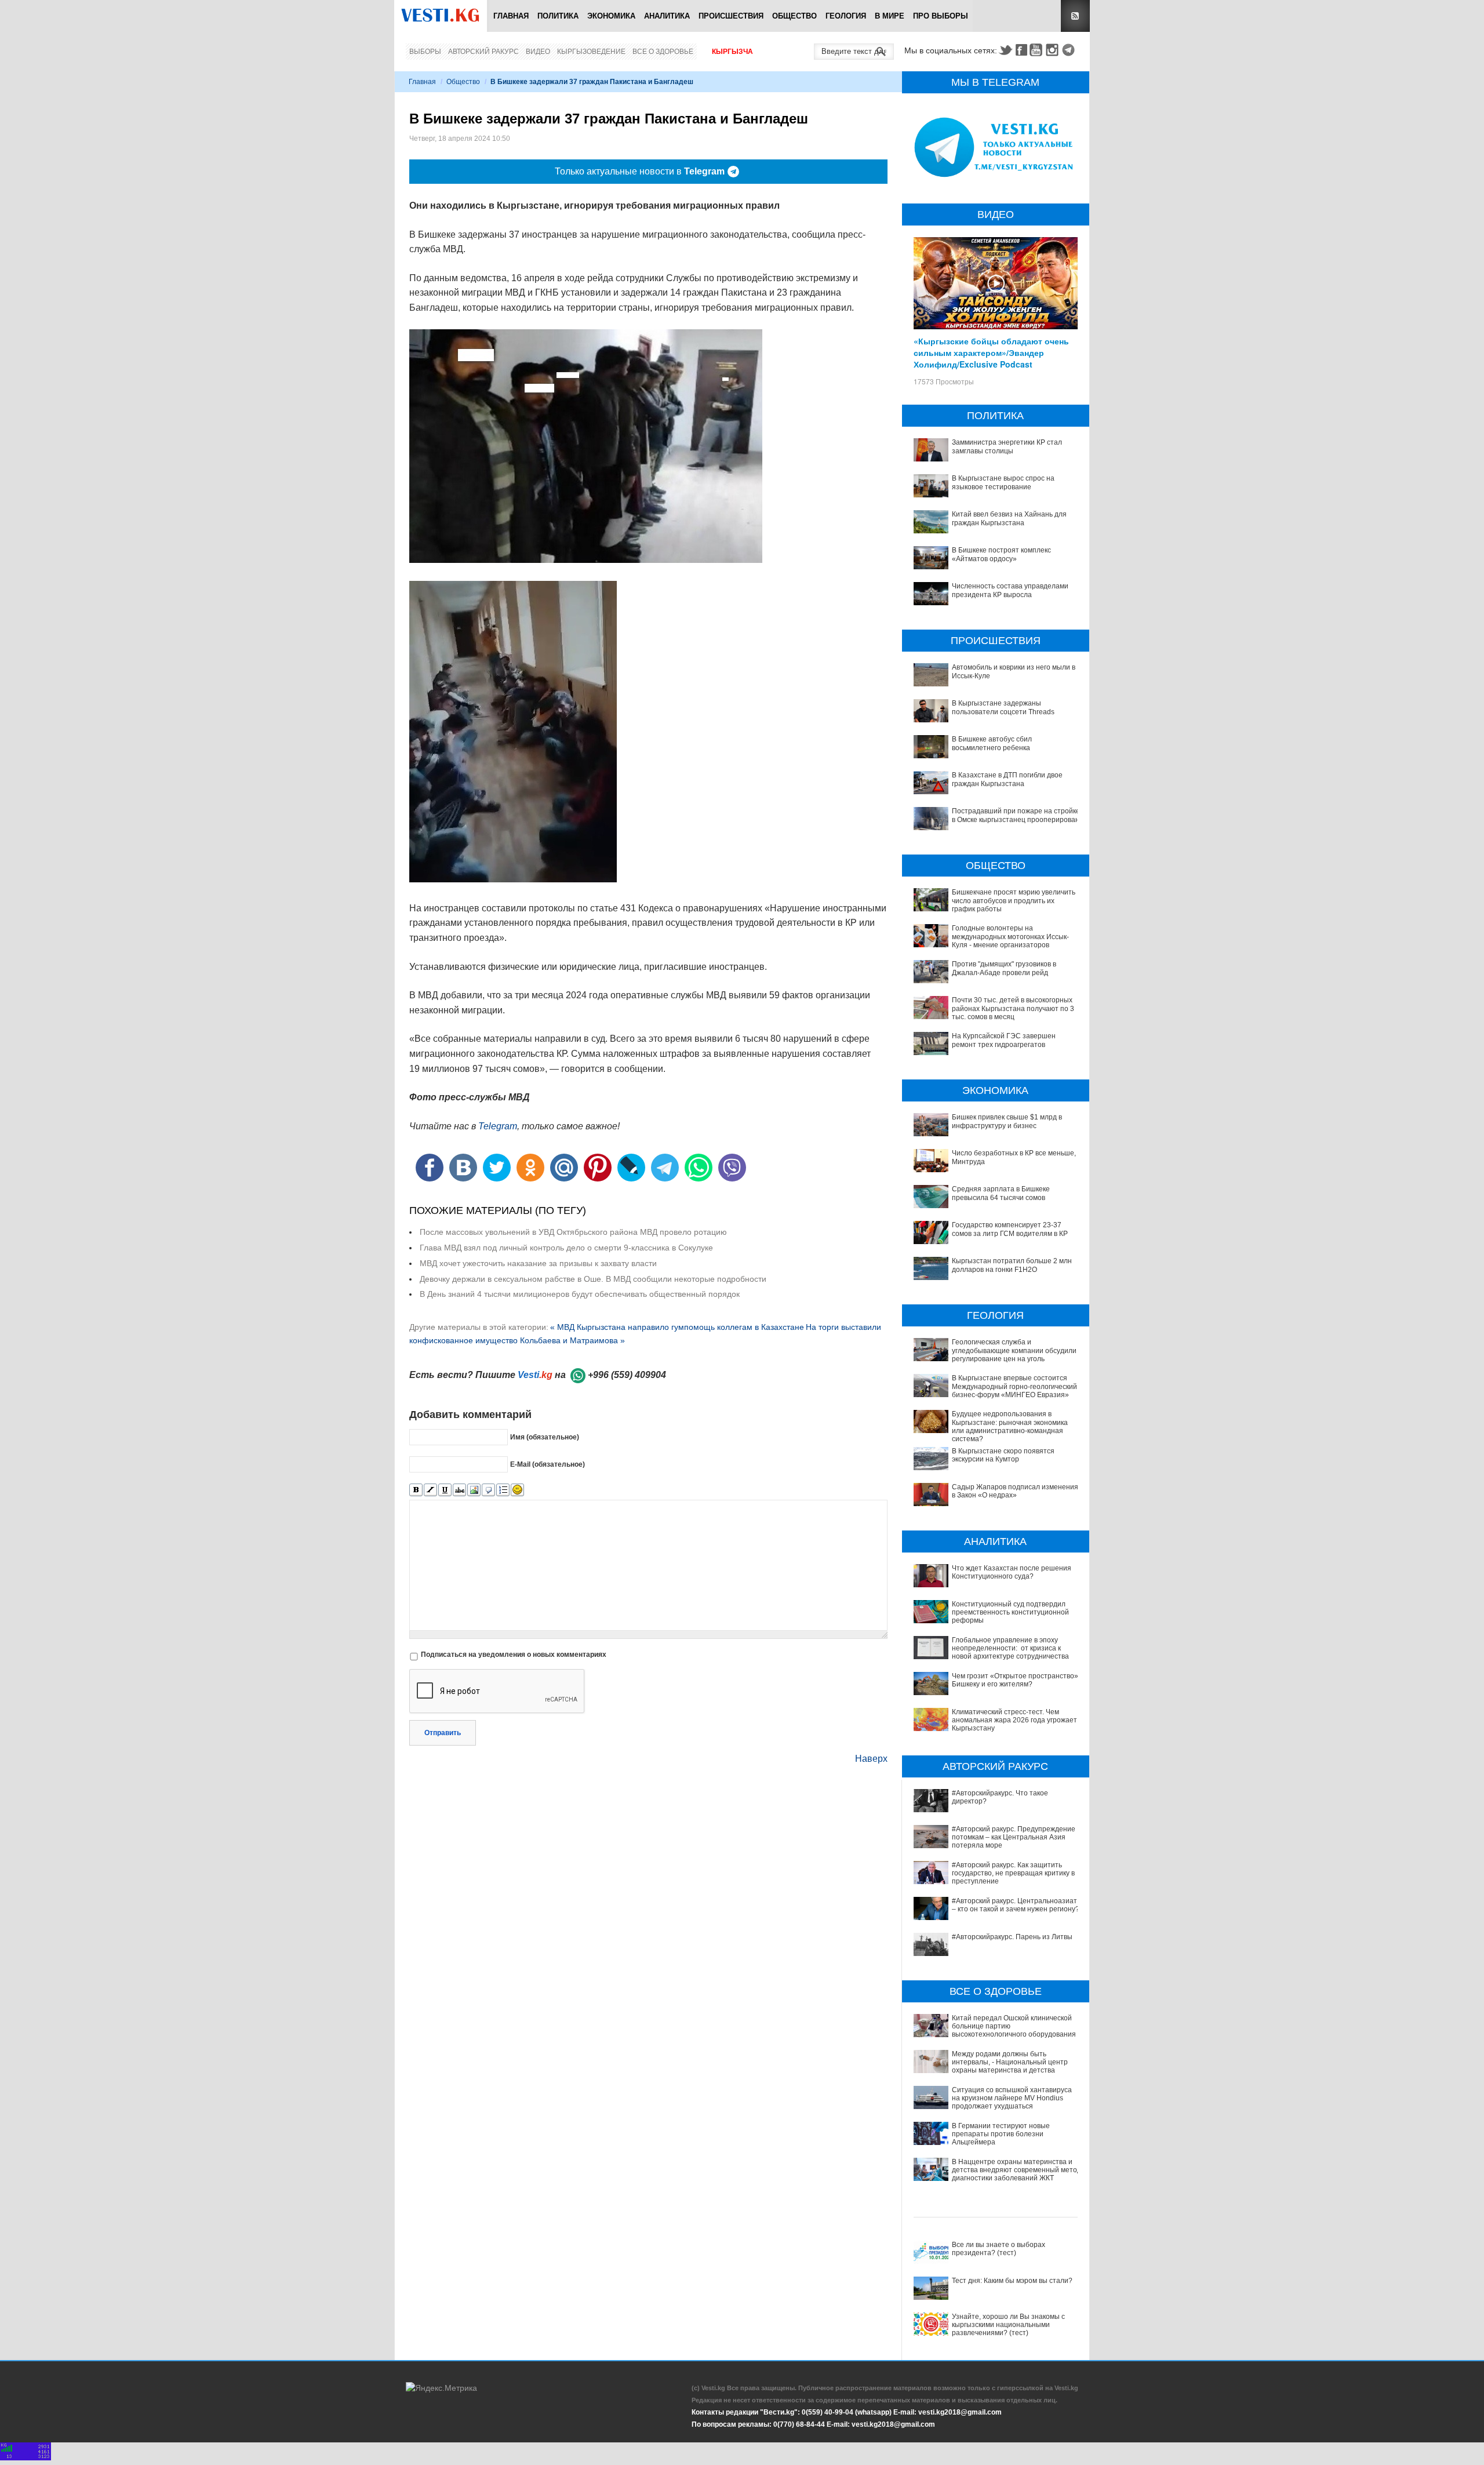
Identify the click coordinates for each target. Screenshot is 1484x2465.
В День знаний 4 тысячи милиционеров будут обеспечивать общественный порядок (580, 1294)
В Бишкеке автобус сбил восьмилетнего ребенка (992, 743)
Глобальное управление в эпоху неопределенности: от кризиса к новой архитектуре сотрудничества (1010, 1648)
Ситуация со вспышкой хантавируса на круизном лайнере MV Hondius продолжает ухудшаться (1012, 2098)
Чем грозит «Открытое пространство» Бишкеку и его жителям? (1015, 1680)
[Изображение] (474, 1490)
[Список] (503, 1490)
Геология (846, 16)
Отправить (443, 1733)
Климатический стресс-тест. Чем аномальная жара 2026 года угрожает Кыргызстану (1014, 1720)
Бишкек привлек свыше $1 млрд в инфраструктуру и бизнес (1007, 1121)
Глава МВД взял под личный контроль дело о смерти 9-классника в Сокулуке (566, 1248)
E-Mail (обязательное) (548, 1464)
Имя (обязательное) (545, 1437)
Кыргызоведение (591, 52)
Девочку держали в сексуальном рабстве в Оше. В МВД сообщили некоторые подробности (593, 1279)
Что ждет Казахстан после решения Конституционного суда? (1012, 1572)
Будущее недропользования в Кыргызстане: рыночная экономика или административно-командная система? (1010, 1426)
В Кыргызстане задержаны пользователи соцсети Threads (1003, 707)
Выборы (425, 52)
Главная (511, 16)
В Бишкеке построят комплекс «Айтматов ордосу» (1001, 554)
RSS (1075, 16)
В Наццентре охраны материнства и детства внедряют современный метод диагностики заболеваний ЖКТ (1016, 2170)
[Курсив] (430, 1490)
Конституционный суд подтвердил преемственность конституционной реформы (1010, 1613)
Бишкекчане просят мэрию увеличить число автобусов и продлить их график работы (1014, 901)
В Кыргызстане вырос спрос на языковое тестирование (1003, 482)
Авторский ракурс (483, 52)
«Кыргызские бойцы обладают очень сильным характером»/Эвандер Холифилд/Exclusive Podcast (991, 352)
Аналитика (667, 16)
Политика (558, 16)
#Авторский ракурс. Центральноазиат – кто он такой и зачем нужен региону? (1016, 1905)
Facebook (1021, 50)
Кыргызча (732, 52)
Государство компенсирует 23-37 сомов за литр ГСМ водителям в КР (1010, 1229)
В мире (890, 16)
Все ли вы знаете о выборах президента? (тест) (999, 2249)
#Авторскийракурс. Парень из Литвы (1012, 1937)
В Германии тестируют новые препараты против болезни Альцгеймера (1001, 2134)
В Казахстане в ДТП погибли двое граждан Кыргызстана (1007, 779)
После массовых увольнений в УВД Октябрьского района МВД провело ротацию (573, 1232)
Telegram (1070, 50)
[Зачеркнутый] (459, 1490)
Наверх (871, 1759)
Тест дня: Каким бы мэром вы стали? (1012, 2281)
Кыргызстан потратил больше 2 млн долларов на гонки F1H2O (1012, 1265)
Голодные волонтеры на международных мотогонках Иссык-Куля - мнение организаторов (1010, 937)
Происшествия (731, 16)
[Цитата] (488, 1490)
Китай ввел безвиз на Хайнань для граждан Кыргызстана (1009, 518)
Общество (794, 16)
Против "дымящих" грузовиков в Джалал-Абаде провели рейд (1004, 968)
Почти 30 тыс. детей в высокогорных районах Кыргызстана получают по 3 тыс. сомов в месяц (1013, 1008)
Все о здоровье (663, 52)
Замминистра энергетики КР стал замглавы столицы (1007, 446)
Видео (538, 52)
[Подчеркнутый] (445, 1490)
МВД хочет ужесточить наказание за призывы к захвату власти (538, 1263)
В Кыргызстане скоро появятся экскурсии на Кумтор (1003, 1455)
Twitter (1005, 50)
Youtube (1038, 50)
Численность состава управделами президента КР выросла (1010, 590)
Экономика (611, 16)
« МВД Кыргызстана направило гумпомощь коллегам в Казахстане (677, 1327)
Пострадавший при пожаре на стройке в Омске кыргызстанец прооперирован (1016, 815)
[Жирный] (416, 1490)
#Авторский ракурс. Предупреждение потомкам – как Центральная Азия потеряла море (1014, 1837)
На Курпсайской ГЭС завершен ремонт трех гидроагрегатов (1004, 1040)
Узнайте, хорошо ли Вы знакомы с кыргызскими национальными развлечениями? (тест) (1008, 2325)
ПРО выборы (941, 16)
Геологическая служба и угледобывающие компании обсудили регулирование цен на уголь (1014, 1350)
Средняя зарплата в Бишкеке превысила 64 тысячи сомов (1001, 1193)
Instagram (1054, 50)
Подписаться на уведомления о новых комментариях (514, 1655)
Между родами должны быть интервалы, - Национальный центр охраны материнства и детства (1010, 2062)
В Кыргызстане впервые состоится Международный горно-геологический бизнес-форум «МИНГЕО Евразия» (1014, 1386)
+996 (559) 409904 (627, 1375)
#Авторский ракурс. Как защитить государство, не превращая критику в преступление (1013, 1873)
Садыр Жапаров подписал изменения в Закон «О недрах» (1015, 1491)
